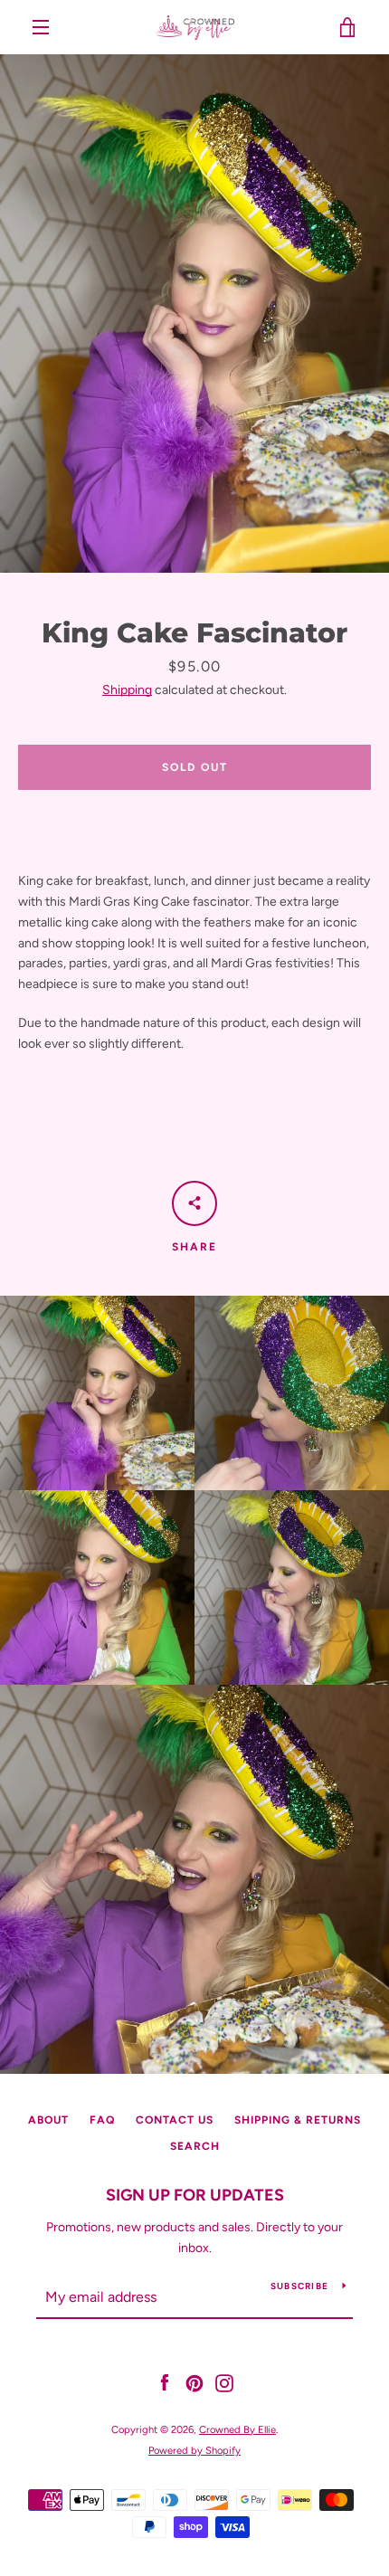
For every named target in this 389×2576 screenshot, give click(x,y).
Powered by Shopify (194, 2450)
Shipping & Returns (298, 2120)
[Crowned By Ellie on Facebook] (165, 2383)
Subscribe (299, 2286)
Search (195, 2146)
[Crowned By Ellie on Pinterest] (194, 2383)
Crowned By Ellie (237, 2429)
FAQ (102, 2120)
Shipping (127, 690)
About (48, 2120)
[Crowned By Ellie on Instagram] (224, 2383)
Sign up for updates (195, 2195)
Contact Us (175, 2120)
